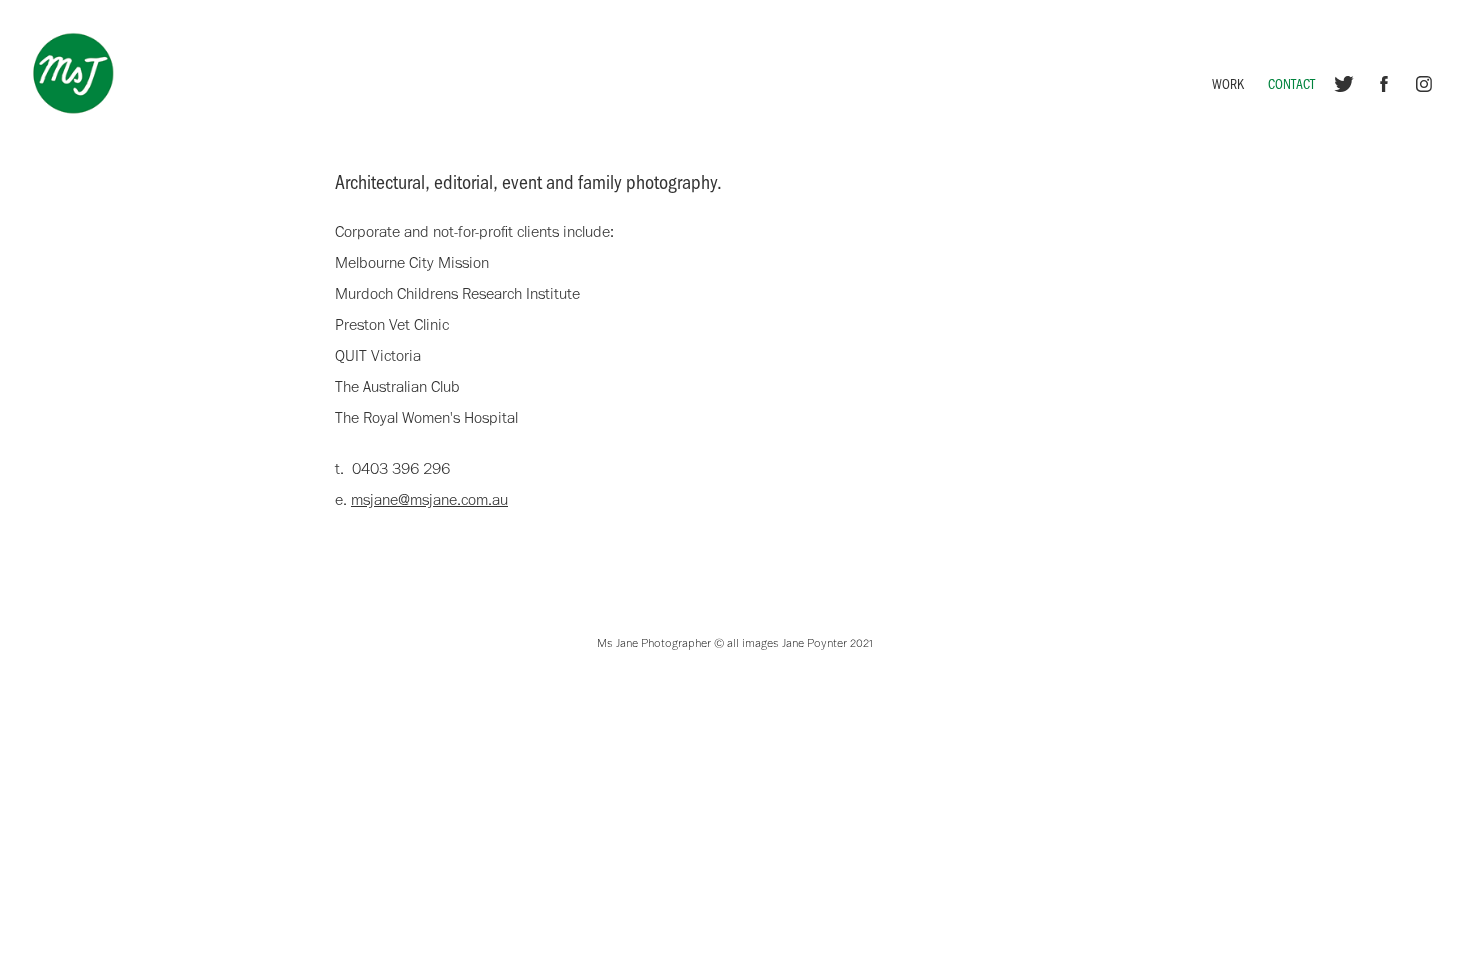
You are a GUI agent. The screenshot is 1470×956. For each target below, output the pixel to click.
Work (1228, 83)
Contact (1291, 83)
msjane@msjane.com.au (429, 499)
